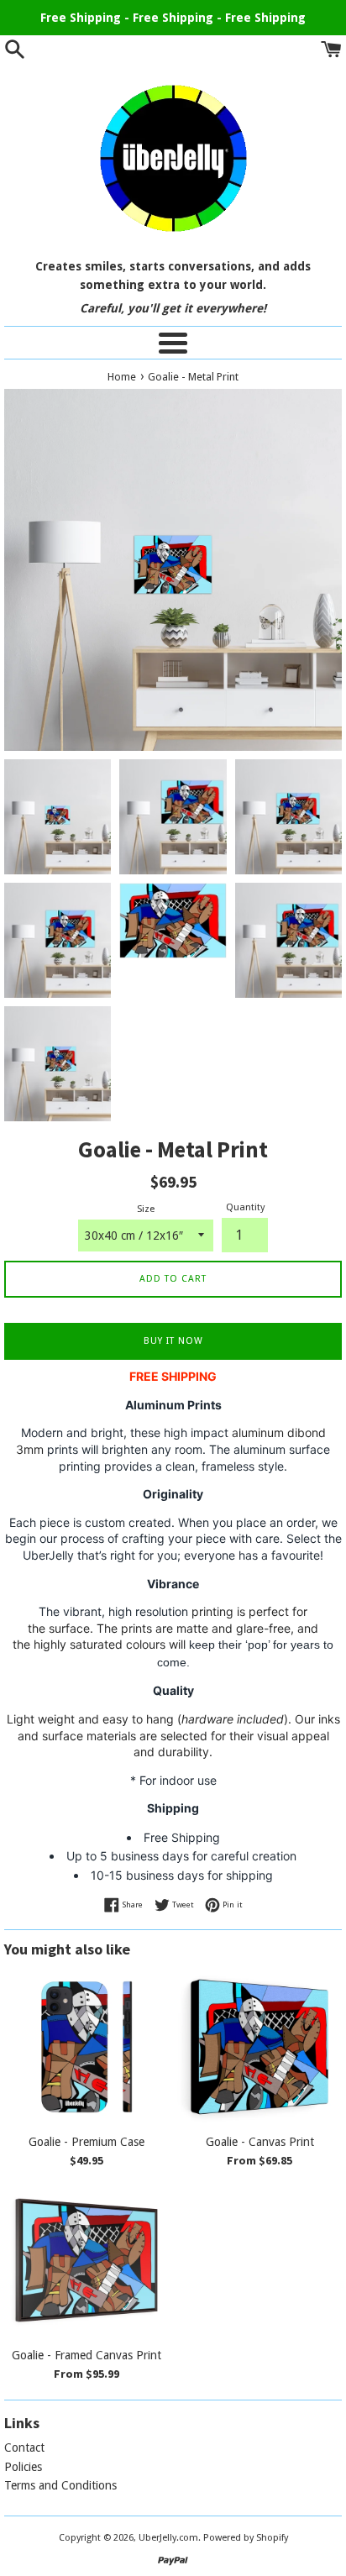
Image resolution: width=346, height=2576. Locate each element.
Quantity (245, 1207)
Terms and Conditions (60, 2485)
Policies (23, 2467)
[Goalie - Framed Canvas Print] (86, 2260)
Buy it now (173, 1341)
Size (146, 1209)
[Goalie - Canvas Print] (259, 2047)
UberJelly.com (168, 2538)
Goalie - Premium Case (86, 2142)
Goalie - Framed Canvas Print (86, 2355)
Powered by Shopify (246, 2538)
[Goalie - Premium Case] (86, 2047)
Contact (24, 2447)
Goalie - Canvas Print (260, 2142)
